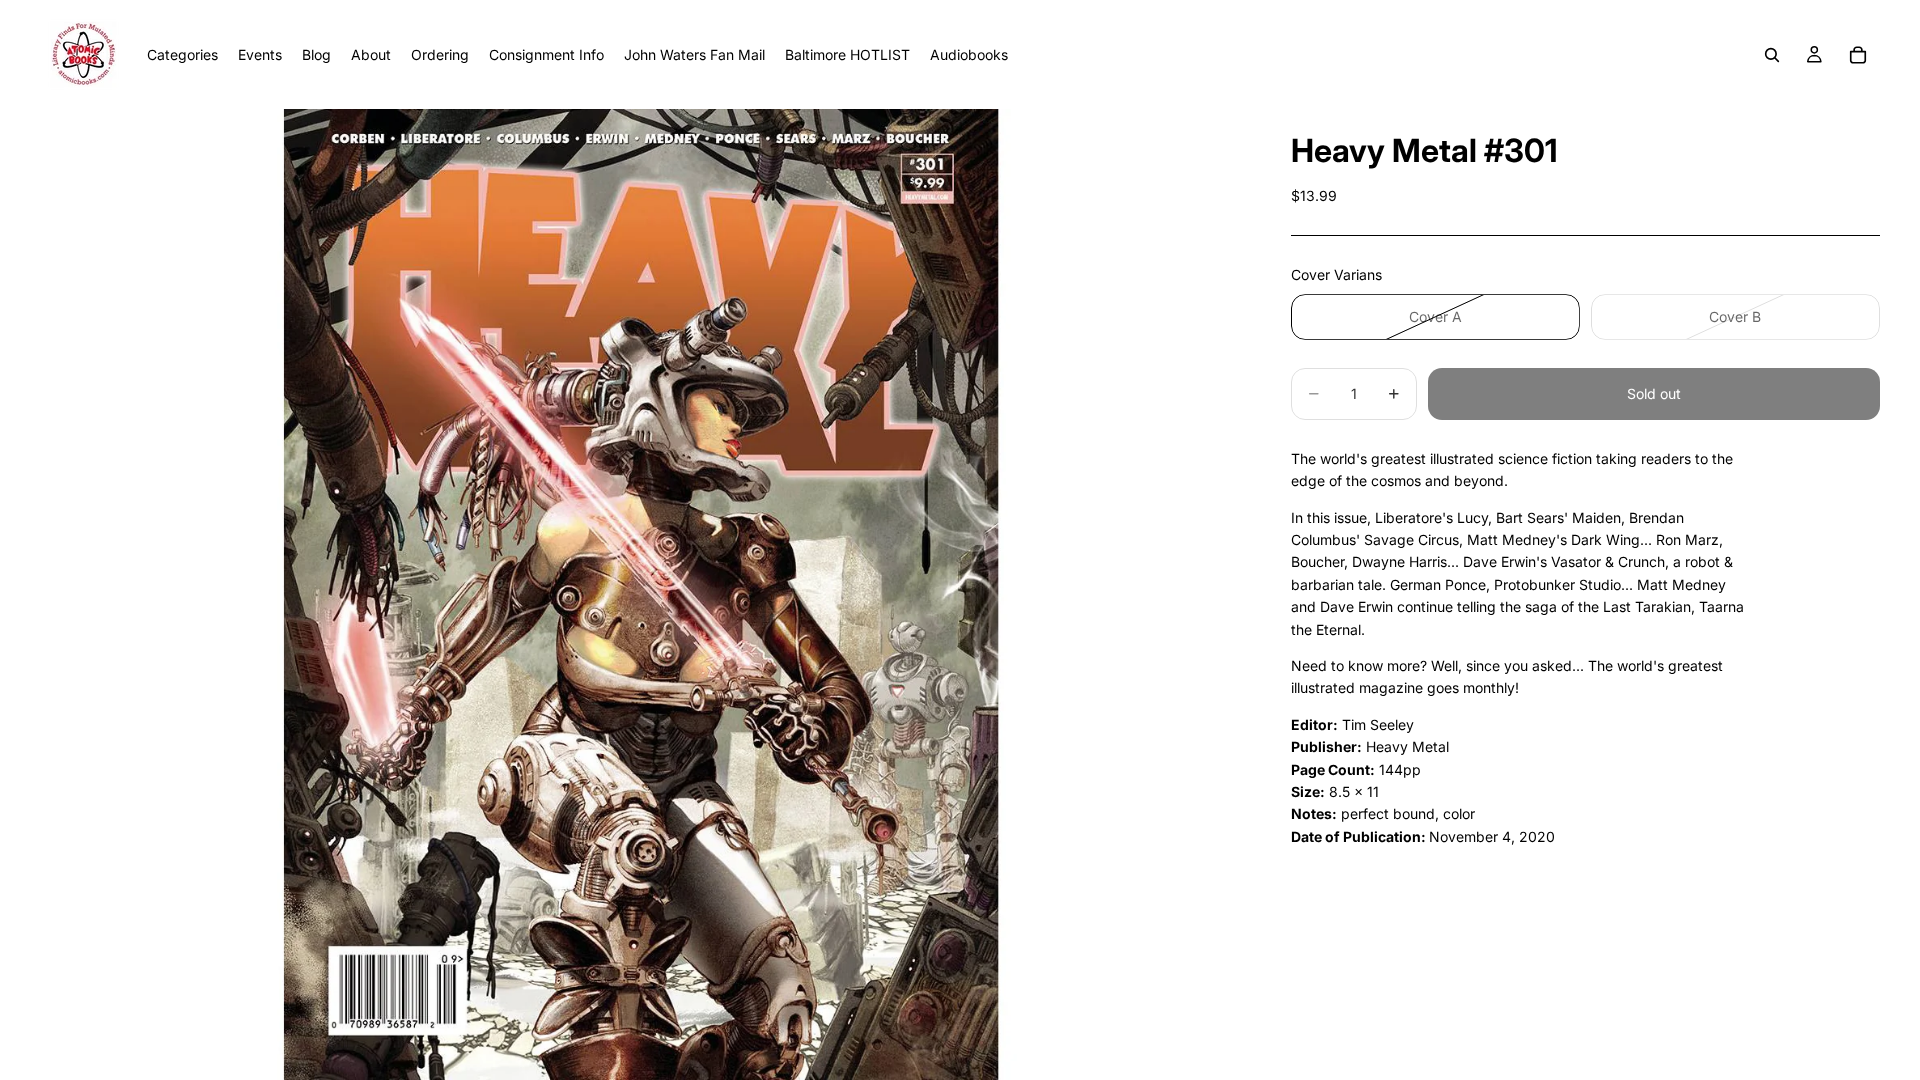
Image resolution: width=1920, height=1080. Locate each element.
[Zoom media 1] (641, 594)
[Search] (1772, 55)
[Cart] (1858, 55)
